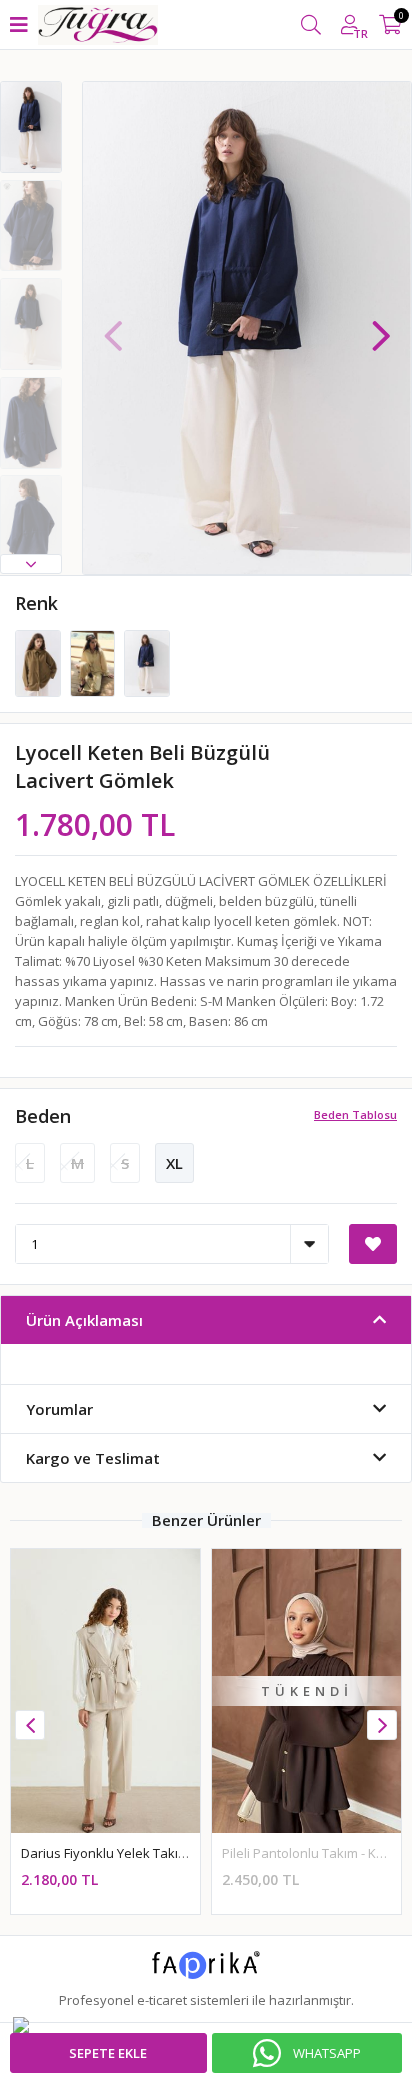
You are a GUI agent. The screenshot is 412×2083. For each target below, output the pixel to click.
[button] (31, 564)
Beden (43, 1116)
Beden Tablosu (355, 1114)
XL (174, 1163)
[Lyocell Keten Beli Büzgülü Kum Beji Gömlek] (94, 662)
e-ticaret (162, 2000)
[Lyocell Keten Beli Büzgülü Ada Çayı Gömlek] (39, 662)
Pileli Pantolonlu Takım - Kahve (113, 1853)
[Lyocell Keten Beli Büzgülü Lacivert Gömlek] (147, 662)
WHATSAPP (327, 2053)
